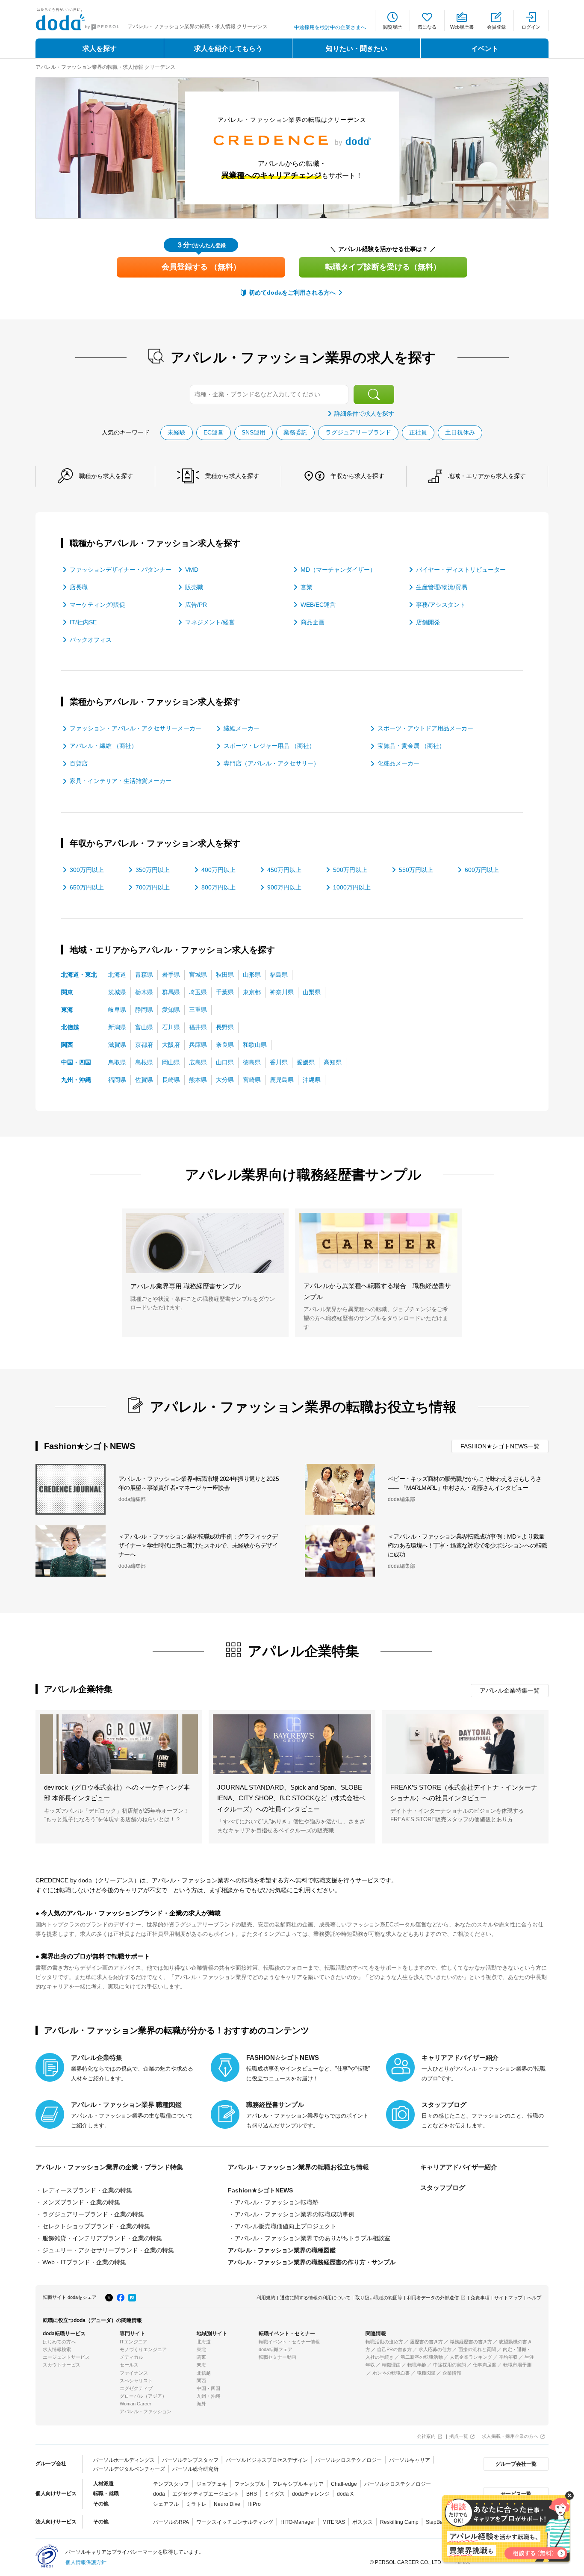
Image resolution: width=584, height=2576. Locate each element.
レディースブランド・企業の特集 (87, 2190)
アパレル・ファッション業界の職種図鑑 (282, 2250)
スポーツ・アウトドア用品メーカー (425, 728)
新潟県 (117, 1027)
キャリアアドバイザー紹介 (459, 2167)
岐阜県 (117, 1010)
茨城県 (117, 992)
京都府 (144, 1045)
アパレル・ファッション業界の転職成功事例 (295, 2214)
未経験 (177, 432)
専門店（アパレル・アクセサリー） (271, 763)
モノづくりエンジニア (143, 2349)
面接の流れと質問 (477, 2349)
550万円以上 (416, 870)
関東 (67, 992)
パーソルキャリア (410, 2460)
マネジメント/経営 (210, 622)
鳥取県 (117, 1062)
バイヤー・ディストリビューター (461, 570)
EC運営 (214, 432)
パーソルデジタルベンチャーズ (129, 2469)
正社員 (418, 432)
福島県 (279, 975)
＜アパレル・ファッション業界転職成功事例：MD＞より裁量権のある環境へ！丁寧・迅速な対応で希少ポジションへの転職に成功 (467, 1545)
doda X (345, 2494)
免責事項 (480, 2298)
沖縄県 (312, 1080)
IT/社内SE (83, 622)
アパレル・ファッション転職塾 (277, 2202)
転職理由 (391, 2365)
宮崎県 (252, 1080)
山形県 (252, 975)
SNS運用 (254, 432)
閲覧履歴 (392, 27)
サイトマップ (508, 2298)
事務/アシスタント (441, 605)
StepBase (437, 2522)
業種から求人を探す (232, 476)
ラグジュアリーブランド (358, 432)
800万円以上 (218, 887)
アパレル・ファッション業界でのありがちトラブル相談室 (313, 2238)
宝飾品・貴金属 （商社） (411, 746)
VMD (192, 570)
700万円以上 (153, 887)
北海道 (117, 975)
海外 (201, 2404)
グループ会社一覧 (516, 2464)
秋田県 (225, 975)
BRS (252, 2494)
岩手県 (171, 975)
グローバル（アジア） (143, 2396)
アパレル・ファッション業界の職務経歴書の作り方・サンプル (312, 2262)
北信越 (70, 1027)
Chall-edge (344, 2484)
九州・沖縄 (76, 1080)
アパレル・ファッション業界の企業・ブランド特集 (109, 2167)
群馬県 (171, 992)
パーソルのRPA (171, 2522)
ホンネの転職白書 (391, 2373)
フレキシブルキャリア (298, 2484)
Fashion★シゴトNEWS (260, 2190)
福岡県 (117, 1080)
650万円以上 (87, 887)
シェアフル (166, 2504)
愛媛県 (306, 1062)
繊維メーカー (242, 728)
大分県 (225, 1080)
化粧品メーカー (398, 763)
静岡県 (144, 1010)
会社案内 (426, 2436)
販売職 (194, 587)
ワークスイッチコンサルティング (235, 2522)
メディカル (131, 2357)
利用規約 (266, 2298)
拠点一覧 (459, 2436)
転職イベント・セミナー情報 (289, 2342)
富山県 (144, 1027)
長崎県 (171, 1080)
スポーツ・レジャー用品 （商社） (269, 746)
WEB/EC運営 (318, 605)
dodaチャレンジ (311, 2494)
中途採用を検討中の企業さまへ (330, 27)
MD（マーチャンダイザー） (338, 570)
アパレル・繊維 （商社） (103, 746)
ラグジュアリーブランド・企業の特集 (93, 2214)
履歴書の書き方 (426, 2342)
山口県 (225, 1062)
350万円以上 (153, 870)
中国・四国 (76, 1062)
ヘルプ (534, 2298)
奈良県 (225, 1045)
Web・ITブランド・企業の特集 (84, 2262)
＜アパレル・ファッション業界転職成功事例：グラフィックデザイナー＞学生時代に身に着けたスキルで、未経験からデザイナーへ (198, 1545)
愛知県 (171, 1010)
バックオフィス (91, 640)
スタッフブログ (443, 2188)
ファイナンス (134, 2373)
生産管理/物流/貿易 (442, 587)
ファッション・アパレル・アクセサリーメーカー (136, 728)
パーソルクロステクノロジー (348, 2460)
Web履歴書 (462, 27)
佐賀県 (144, 1080)
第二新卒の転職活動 (422, 2357)
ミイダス (274, 2494)
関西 (67, 1045)
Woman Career (136, 2404)
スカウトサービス (62, 2365)
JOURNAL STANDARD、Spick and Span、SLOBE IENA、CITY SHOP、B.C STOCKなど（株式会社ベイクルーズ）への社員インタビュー (291, 1798)
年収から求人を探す (357, 476)
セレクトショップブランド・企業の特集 (96, 2226)
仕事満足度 (485, 2365)
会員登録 (496, 27)
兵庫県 (198, 1045)
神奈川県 (282, 992)
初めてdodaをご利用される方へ (292, 292)
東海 (67, 1010)
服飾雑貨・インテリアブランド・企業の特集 (102, 2238)
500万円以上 (350, 870)
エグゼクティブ (136, 2388)
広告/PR (196, 605)
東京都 (252, 992)
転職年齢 (417, 2365)
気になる (427, 27)
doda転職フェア (276, 2349)
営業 (307, 587)
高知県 (333, 1062)
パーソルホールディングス (124, 2460)
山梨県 (312, 992)
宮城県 (198, 975)
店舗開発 (428, 622)
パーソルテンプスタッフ (190, 2460)
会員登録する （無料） (201, 267)
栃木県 (144, 992)
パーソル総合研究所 (195, 2469)
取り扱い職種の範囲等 (379, 2298)
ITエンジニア (134, 2342)
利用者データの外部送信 (433, 2298)
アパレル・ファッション (146, 2411)
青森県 (144, 975)
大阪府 (171, 1045)
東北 (201, 2349)
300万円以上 (87, 870)
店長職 (79, 587)
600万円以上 (482, 870)
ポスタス (363, 2522)
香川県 (279, 1062)
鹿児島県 (282, 1080)
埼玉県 (198, 992)
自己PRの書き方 (394, 2349)
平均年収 (508, 2357)
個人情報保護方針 (86, 2562)
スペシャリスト (136, 2381)
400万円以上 (218, 870)
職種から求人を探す (106, 476)
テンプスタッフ (171, 2484)
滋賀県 (117, 1045)
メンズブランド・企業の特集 (81, 2202)
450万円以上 (284, 870)
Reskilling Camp (399, 2522)
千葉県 (225, 992)
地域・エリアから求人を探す (487, 476)
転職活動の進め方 (384, 2342)
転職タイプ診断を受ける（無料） (383, 267)
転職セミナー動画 (277, 2357)
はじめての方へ (59, 2342)
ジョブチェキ (212, 2484)
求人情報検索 (57, 2349)
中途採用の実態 (450, 2365)
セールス (129, 2365)
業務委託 (295, 432)
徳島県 (252, 1062)
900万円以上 (284, 887)
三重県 (198, 1010)
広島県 (198, 1062)
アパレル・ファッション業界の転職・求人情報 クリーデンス (105, 67)
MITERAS (334, 2522)
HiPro (254, 2504)
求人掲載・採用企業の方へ (510, 2436)
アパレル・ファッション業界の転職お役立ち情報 (298, 2167)
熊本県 (198, 1080)
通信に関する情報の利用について (315, 2298)
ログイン (531, 27)
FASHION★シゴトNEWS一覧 (500, 1446)
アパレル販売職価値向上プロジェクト (286, 2226)
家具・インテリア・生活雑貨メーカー (121, 781)
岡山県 (171, 1062)
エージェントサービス (66, 2357)
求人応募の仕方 (435, 2349)
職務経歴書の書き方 (471, 2342)
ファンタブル (250, 2484)
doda (159, 2494)
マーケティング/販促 (97, 605)
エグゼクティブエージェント (206, 2494)
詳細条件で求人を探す (364, 414)
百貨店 (79, 763)
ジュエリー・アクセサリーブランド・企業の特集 (108, 2250)
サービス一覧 (516, 2494)
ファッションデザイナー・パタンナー (121, 570)
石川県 (171, 1027)
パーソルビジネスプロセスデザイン (267, 2460)
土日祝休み (460, 432)
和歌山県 (255, 1045)
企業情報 (452, 2373)
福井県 (198, 1027)
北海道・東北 (79, 975)
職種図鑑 (426, 2373)
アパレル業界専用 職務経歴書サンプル (186, 1286)
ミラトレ (196, 2504)
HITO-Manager (298, 2522)
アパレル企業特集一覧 (510, 1690)
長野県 (225, 1027)
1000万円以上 (352, 887)
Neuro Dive (227, 2504)
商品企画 (313, 622)
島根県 (144, 1062)
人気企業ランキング (471, 2357)
